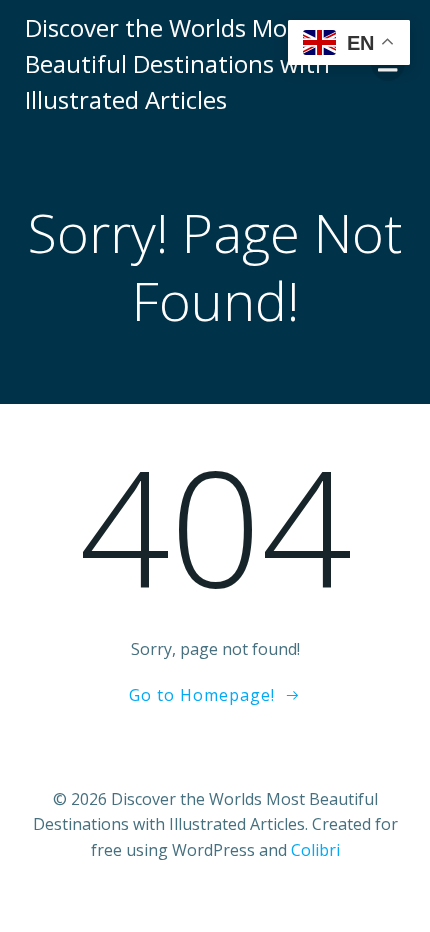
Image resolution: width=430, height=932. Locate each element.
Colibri (315, 850)
